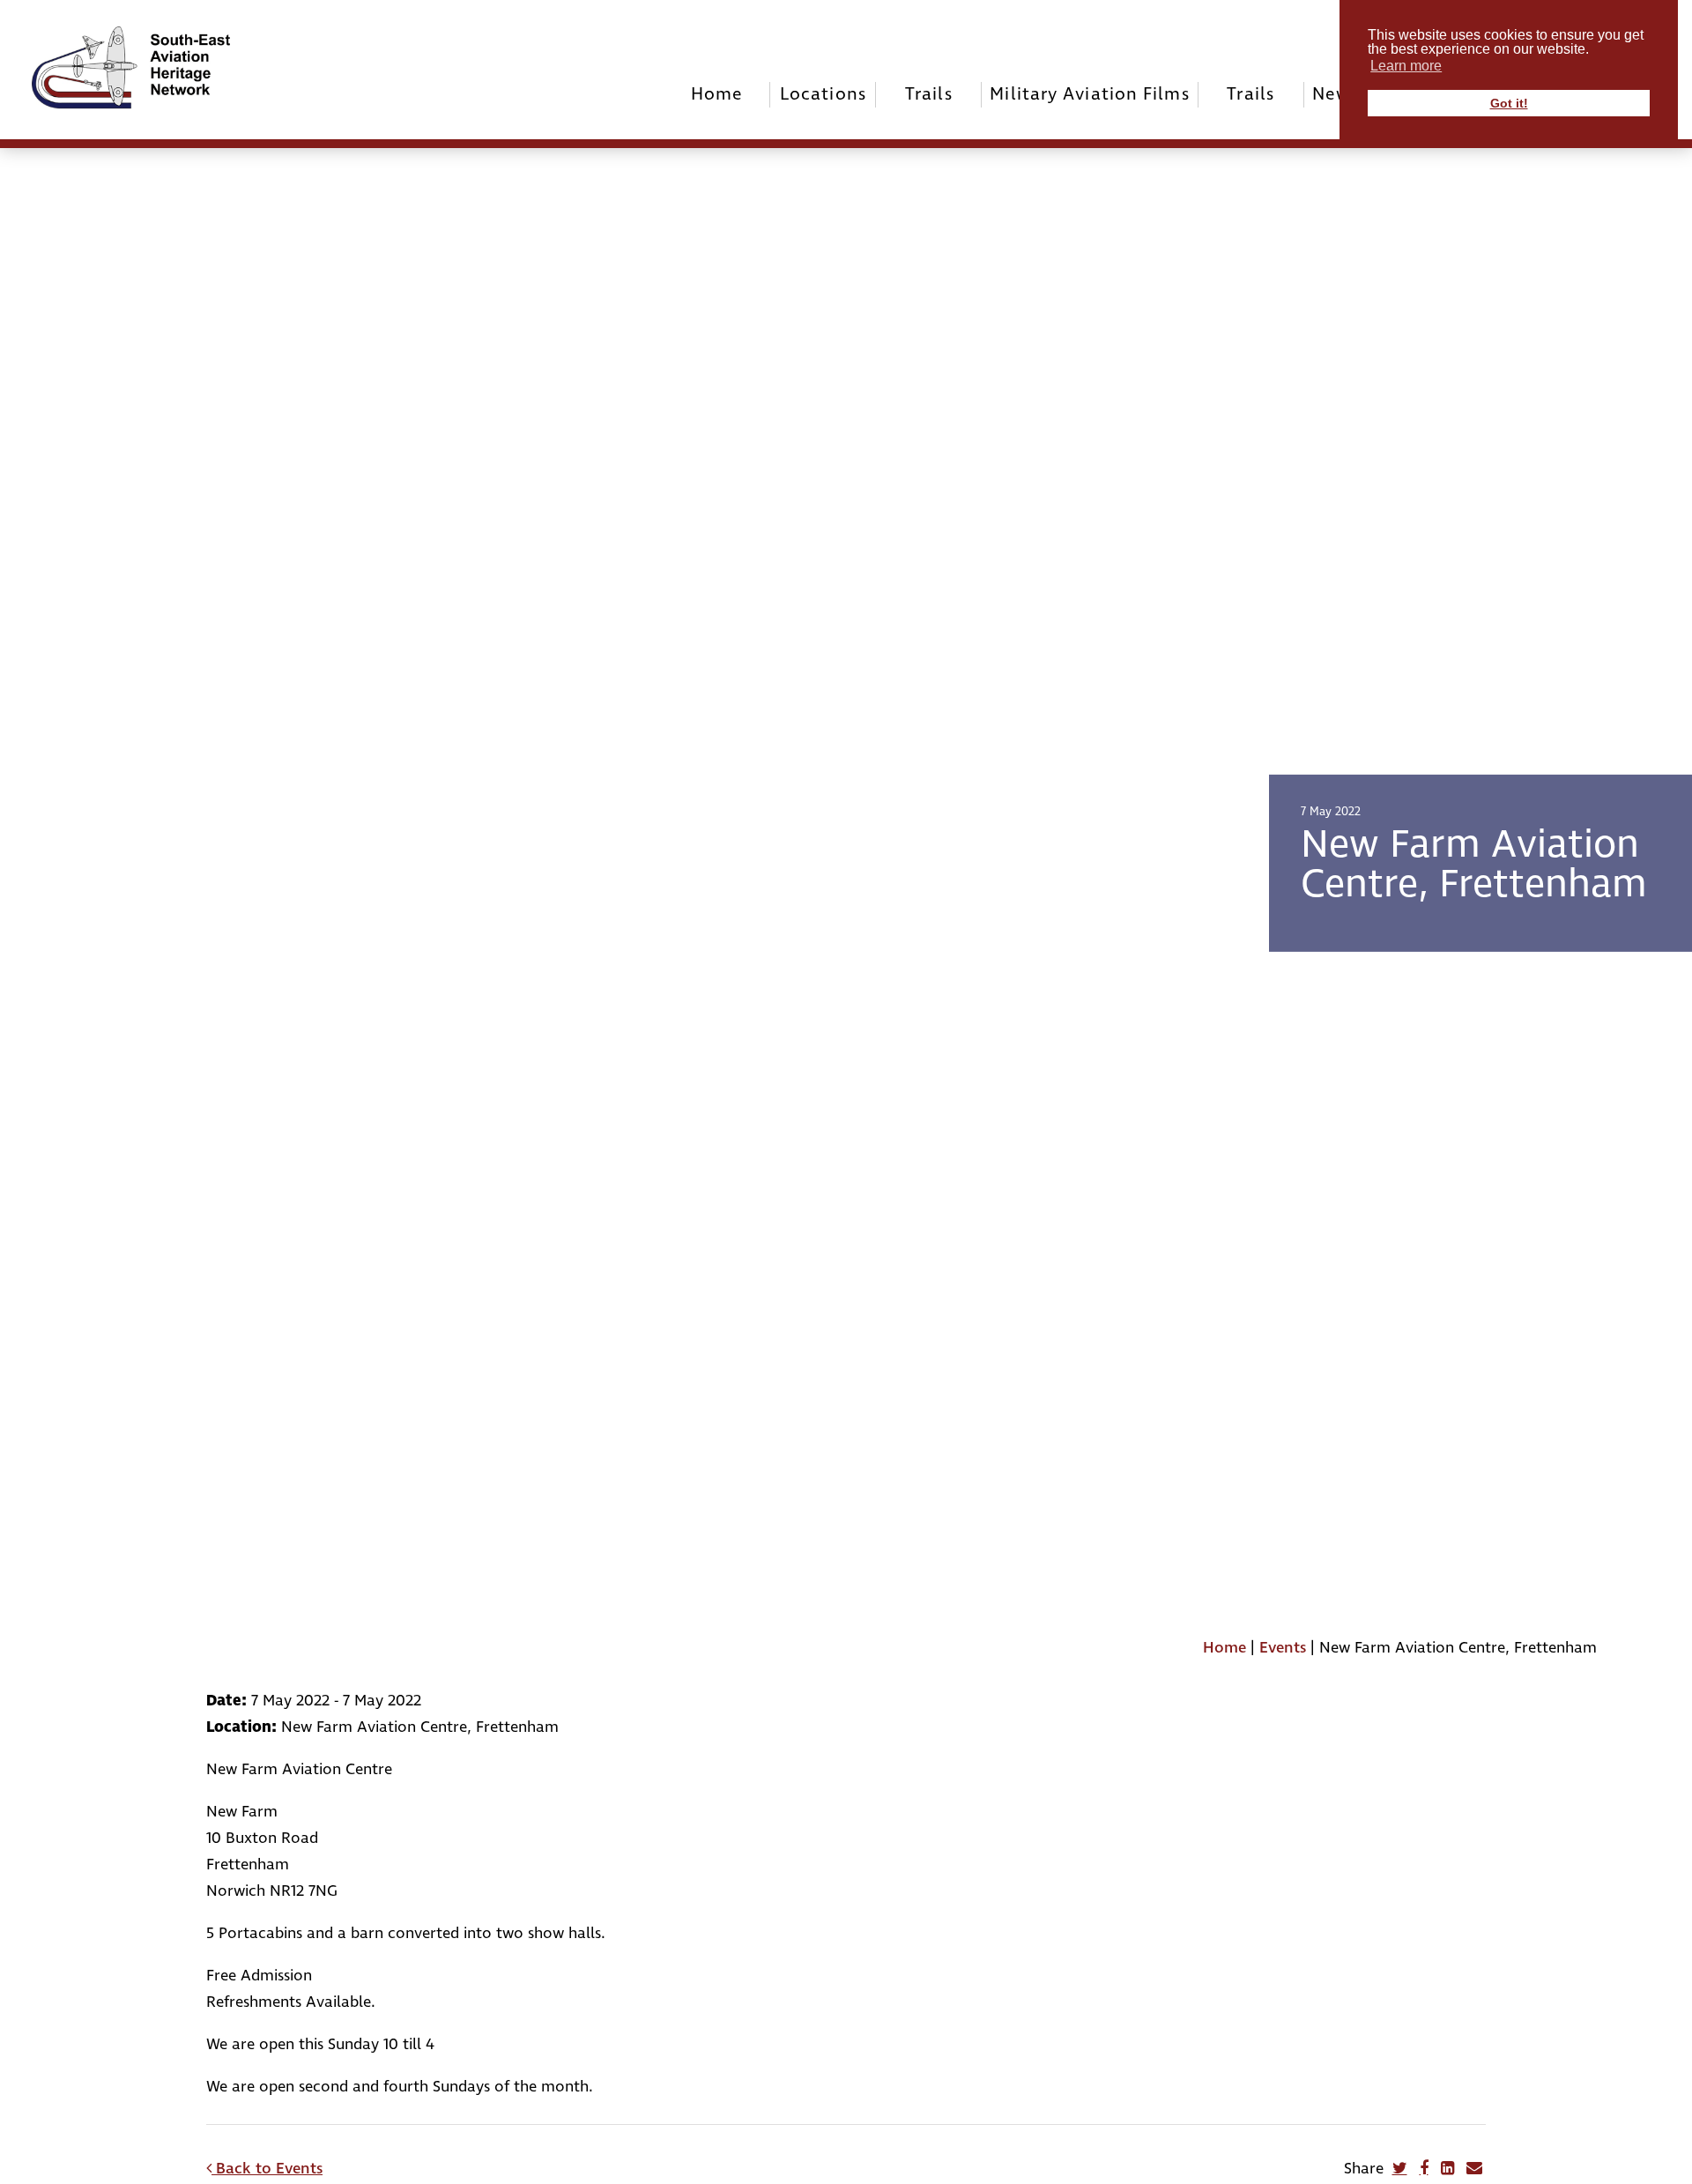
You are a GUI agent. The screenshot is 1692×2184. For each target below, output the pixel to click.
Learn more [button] (1406, 66)
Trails (929, 94)
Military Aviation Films (1089, 94)
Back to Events (267, 2169)
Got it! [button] (1509, 103)
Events (1283, 1648)
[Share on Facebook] (1424, 2168)
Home (717, 94)
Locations (823, 94)
